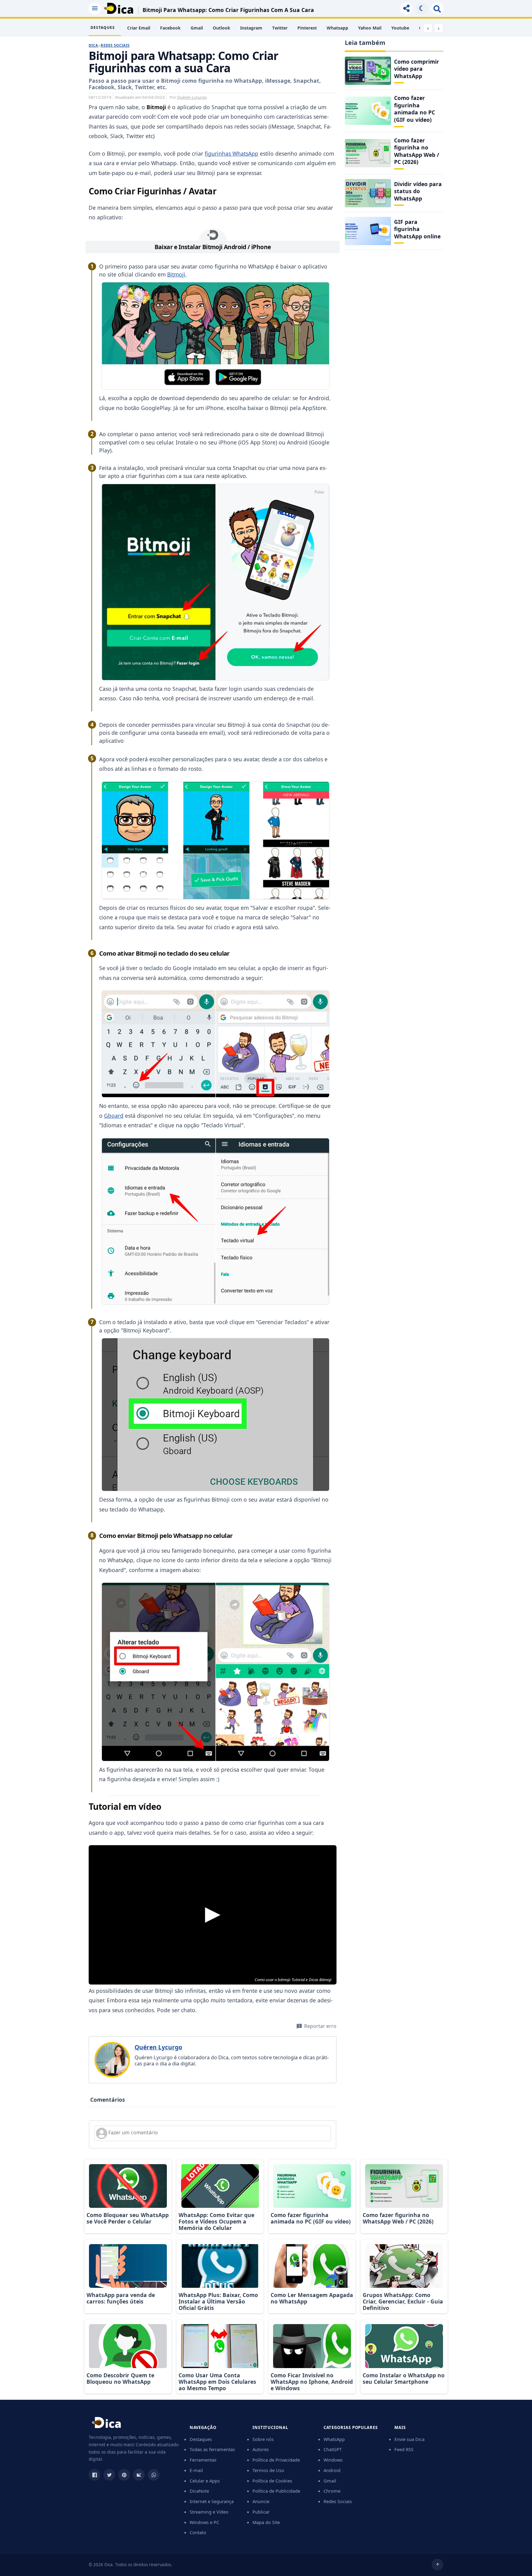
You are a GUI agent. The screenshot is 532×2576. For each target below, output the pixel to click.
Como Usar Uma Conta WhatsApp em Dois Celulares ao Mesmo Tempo (217, 2382)
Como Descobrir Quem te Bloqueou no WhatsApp (120, 2378)
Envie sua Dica (409, 2439)
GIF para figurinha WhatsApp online (417, 229)
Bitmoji (176, 274)
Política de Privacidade (276, 2460)
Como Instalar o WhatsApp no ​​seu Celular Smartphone (404, 2378)
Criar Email (139, 28)
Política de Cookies (272, 2481)
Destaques (201, 2439)
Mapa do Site (266, 2522)
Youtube (400, 28)
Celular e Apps (205, 2481)
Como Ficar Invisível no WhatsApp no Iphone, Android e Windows (312, 2382)
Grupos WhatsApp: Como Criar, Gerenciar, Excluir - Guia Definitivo (403, 2301)
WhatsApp (334, 2439)
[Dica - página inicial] (106, 2425)
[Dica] (119, 8)
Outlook (222, 28)
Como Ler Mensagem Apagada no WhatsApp (312, 2298)
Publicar (261, 2512)
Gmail (197, 28)
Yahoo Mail (370, 28)
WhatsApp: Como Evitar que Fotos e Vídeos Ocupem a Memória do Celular (216, 2221)
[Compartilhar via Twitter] (109, 2475)
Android (332, 2470)
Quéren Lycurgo (192, 97)
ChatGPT (333, 2449)
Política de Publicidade (276, 2491)
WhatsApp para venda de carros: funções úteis (121, 2298)
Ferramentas (203, 2460)
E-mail (196, 2470)
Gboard (114, 1116)
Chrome (332, 2491)
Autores (261, 2449)
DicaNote (199, 2491)
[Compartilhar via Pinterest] (124, 2475)
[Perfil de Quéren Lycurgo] (112, 2060)
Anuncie (261, 2501)
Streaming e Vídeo (209, 2512)
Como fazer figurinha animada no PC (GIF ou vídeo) (415, 109)
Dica (93, 45)
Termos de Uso (268, 2470)
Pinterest (307, 28)
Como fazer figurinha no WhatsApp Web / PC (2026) (417, 151)
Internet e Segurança (212, 2501)
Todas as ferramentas (212, 2449)
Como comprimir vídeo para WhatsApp (417, 69)
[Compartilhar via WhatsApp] (154, 2475)
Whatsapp (337, 28)
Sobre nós (263, 2439)
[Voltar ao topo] (437, 2565)
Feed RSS (404, 2449)
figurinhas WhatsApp (232, 153)
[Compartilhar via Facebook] (95, 2475)
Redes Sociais (115, 45)
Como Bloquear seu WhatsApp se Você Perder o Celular (128, 2218)
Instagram (251, 28)
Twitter (280, 28)
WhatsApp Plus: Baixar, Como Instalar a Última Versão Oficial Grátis (218, 2301)
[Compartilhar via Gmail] (139, 2475)
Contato (198, 2532)
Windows (333, 2460)
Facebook (170, 28)
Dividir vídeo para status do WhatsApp (418, 191)
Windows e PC (204, 2522)
